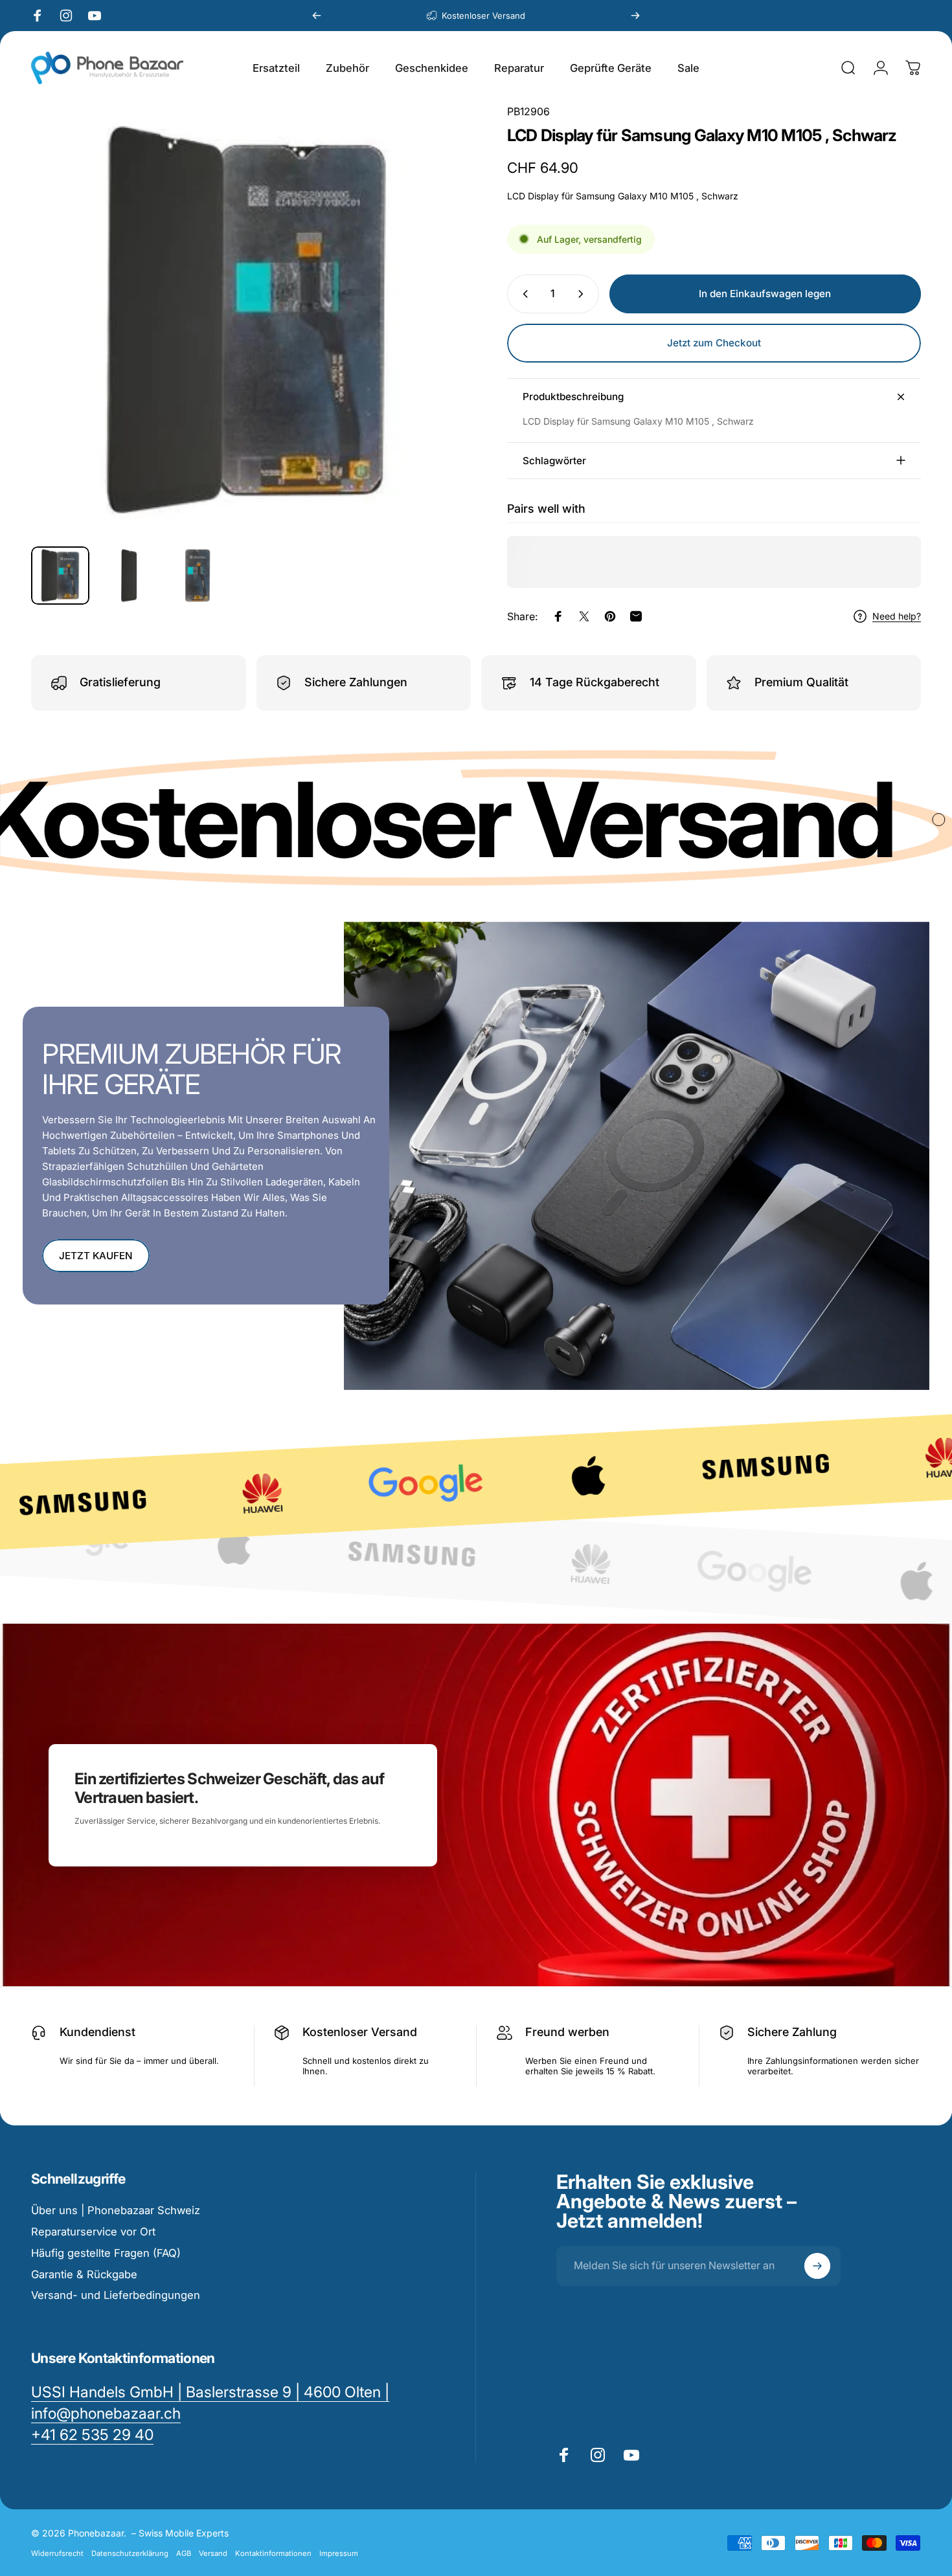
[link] (92, 2435)
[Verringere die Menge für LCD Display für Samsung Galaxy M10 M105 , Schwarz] (523, 294)
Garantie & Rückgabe (84, 2274)
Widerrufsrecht (57, 2553)
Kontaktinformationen (273, 2553)
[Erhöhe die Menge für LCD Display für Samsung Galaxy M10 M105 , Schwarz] (584, 294)
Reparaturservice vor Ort (93, 2232)
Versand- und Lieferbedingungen (116, 2295)
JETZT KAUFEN (96, 1256)
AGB (184, 2553)
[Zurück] (317, 16)
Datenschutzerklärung (130, 2553)
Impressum (339, 2553)
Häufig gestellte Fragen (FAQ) (106, 2253)
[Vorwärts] (635, 16)
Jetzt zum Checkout (714, 343)
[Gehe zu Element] (60, 576)
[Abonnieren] (817, 2266)
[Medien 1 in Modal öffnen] (246, 320)
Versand (213, 2553)
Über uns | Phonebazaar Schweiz (116, 2210)
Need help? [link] (897, 616)
